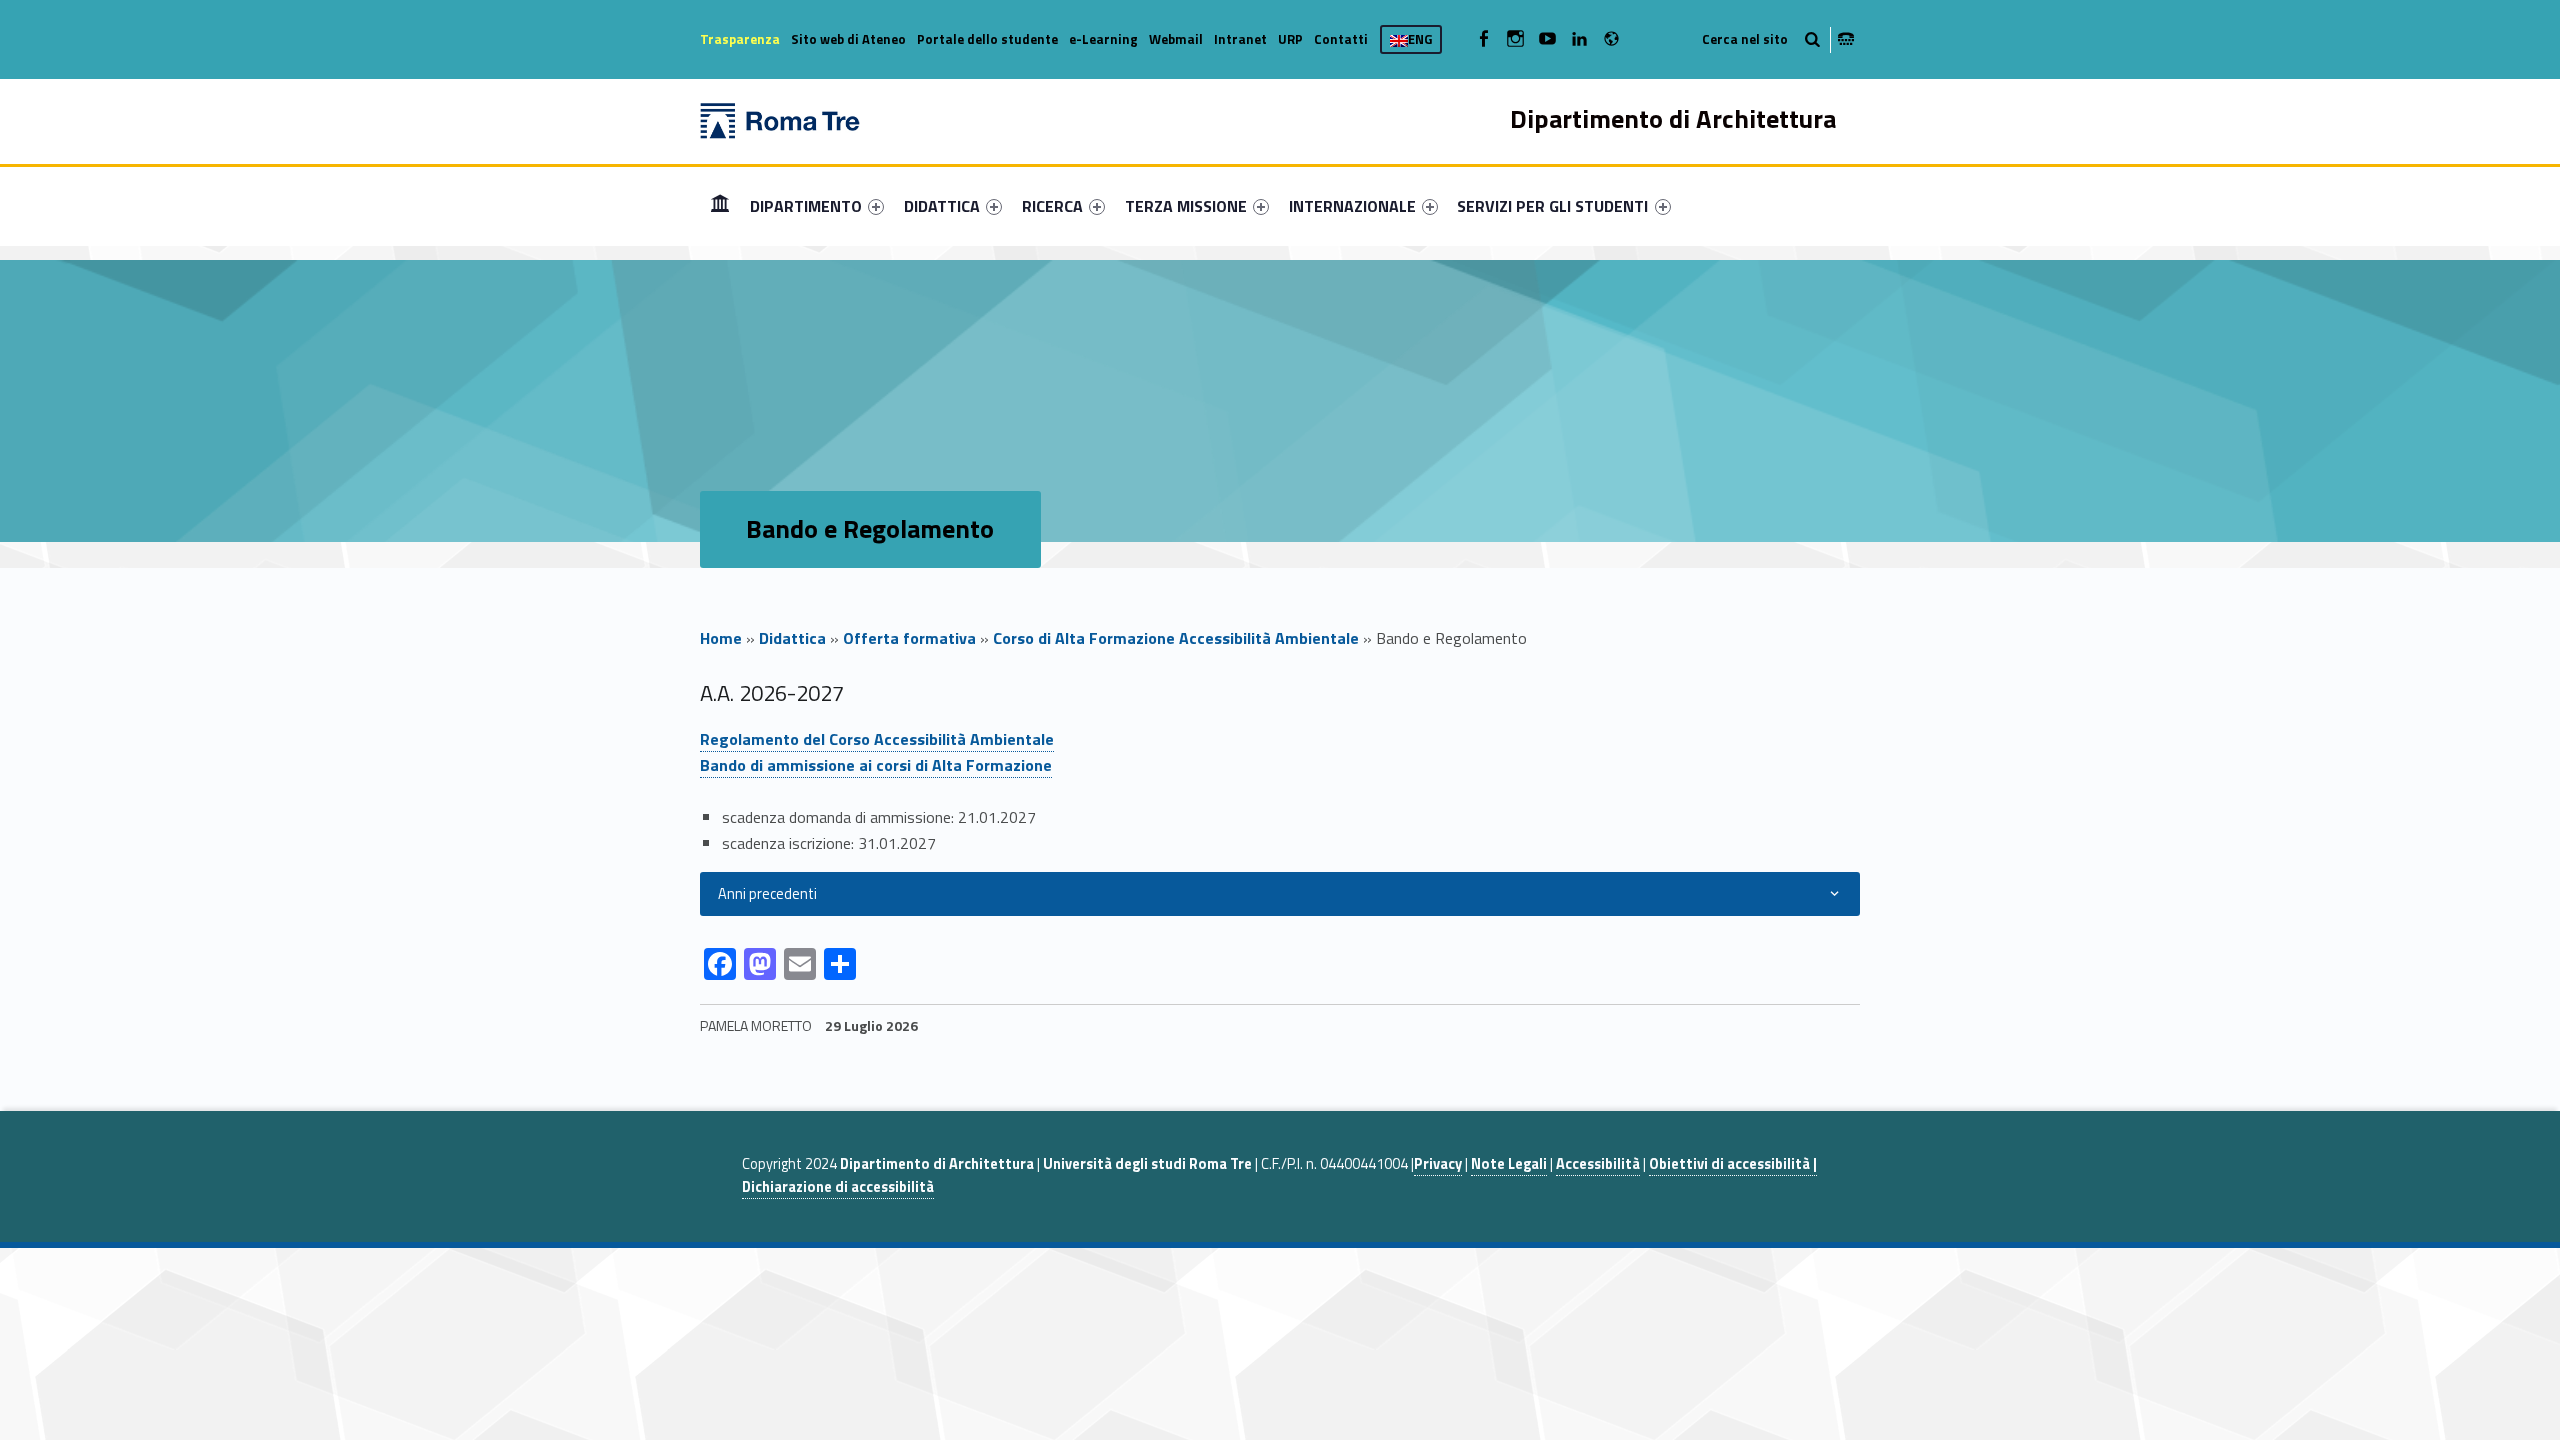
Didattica (792, 638)
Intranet (1240, 39)
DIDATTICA (942, 206)
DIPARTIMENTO (806, 206)
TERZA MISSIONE (1186, 206)
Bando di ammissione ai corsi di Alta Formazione (876, 765)
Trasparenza (740, 39)
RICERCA (1052, 206)
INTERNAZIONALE (1352, 206)
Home (720, 205)
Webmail (1176, 39)
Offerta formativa (909, 638)
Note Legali (1509, 1164)
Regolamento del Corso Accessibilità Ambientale (877, 739)
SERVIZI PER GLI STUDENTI (1552, 206)
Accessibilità (1598, 1164)
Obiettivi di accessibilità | (1733, 1164)
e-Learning (1103, 39)
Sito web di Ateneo (848, 39)
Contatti (1341, 39)
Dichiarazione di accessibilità (838, 1187)
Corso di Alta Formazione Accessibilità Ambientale (1176, 638)
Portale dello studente (987, 39)
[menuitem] (720, 206)
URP (1290, 39)
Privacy (1438, 1164)
